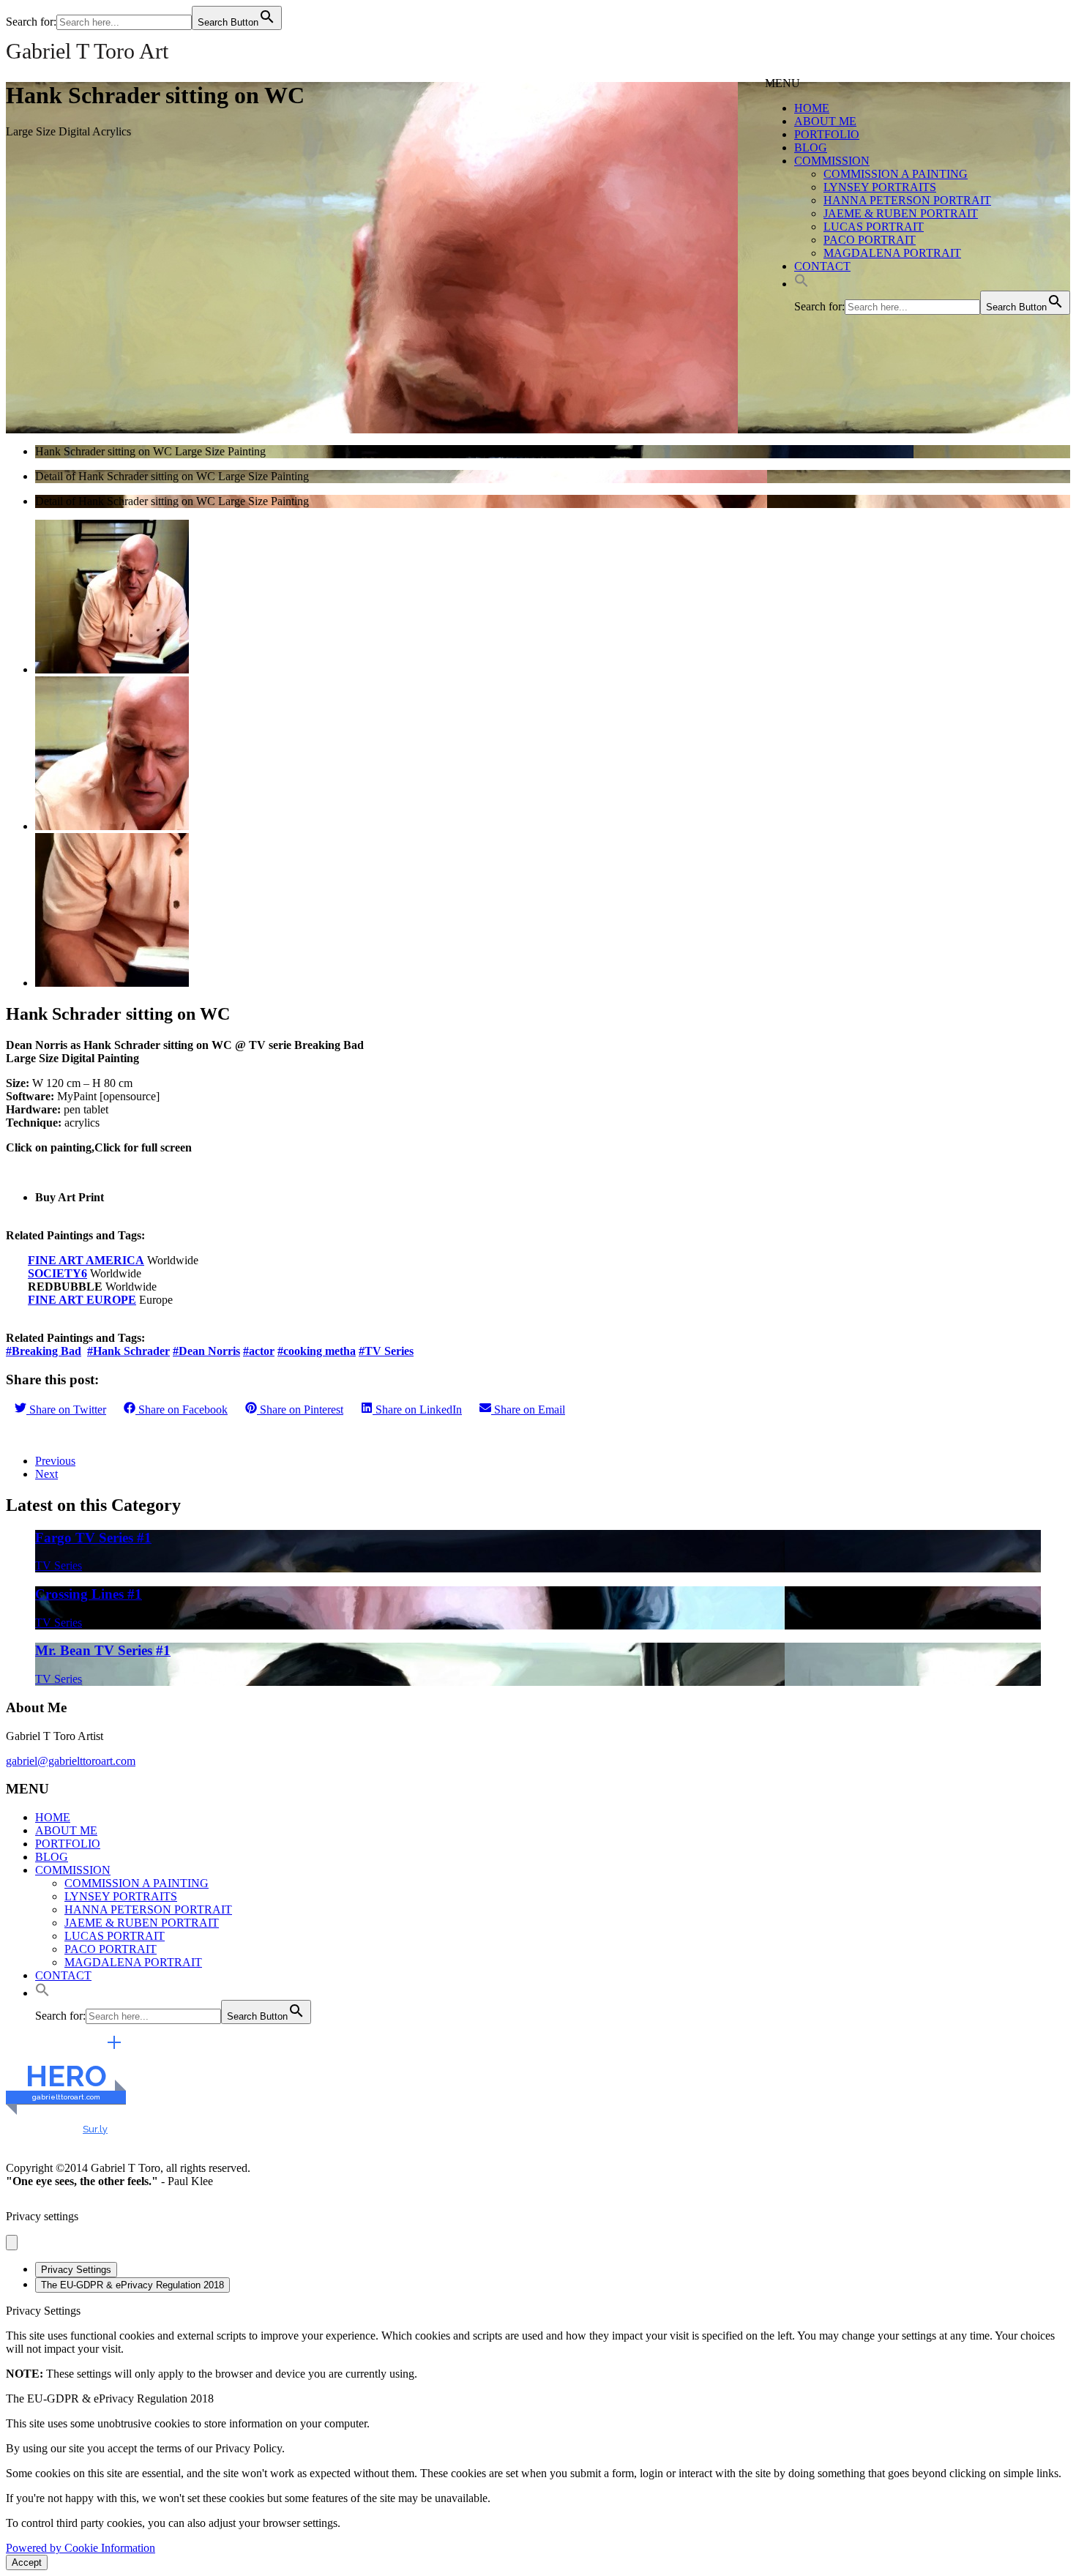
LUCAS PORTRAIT (874, 227)
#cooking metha (317, 1351)
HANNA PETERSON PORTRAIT (907, 200)
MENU (782, 83)
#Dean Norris (206, 1351)
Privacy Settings (76, 2270)
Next (46, 1474)
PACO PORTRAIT (870, 240)
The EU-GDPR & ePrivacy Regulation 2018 (132, 2285)
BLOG (811, 148)
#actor (259, 1351)
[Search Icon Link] (802, 284)
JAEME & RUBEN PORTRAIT (901, 213)
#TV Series (386, 1351)
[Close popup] (12, 2243)
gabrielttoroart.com (66, 2097)
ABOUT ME (825, 121)
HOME (812, 108)
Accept (27, 2562)
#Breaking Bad (44, 1351)
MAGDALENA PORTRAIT (892, 253)
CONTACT (822, 266)
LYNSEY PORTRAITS (880, 187)
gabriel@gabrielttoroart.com (71, 1761)
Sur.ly (95, 2129)
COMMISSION (832, 161)
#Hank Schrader (128, 1351)
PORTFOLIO (827, 134)
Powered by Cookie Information (81, 2548)
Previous (55, 1461)
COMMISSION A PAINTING (896, 174)
